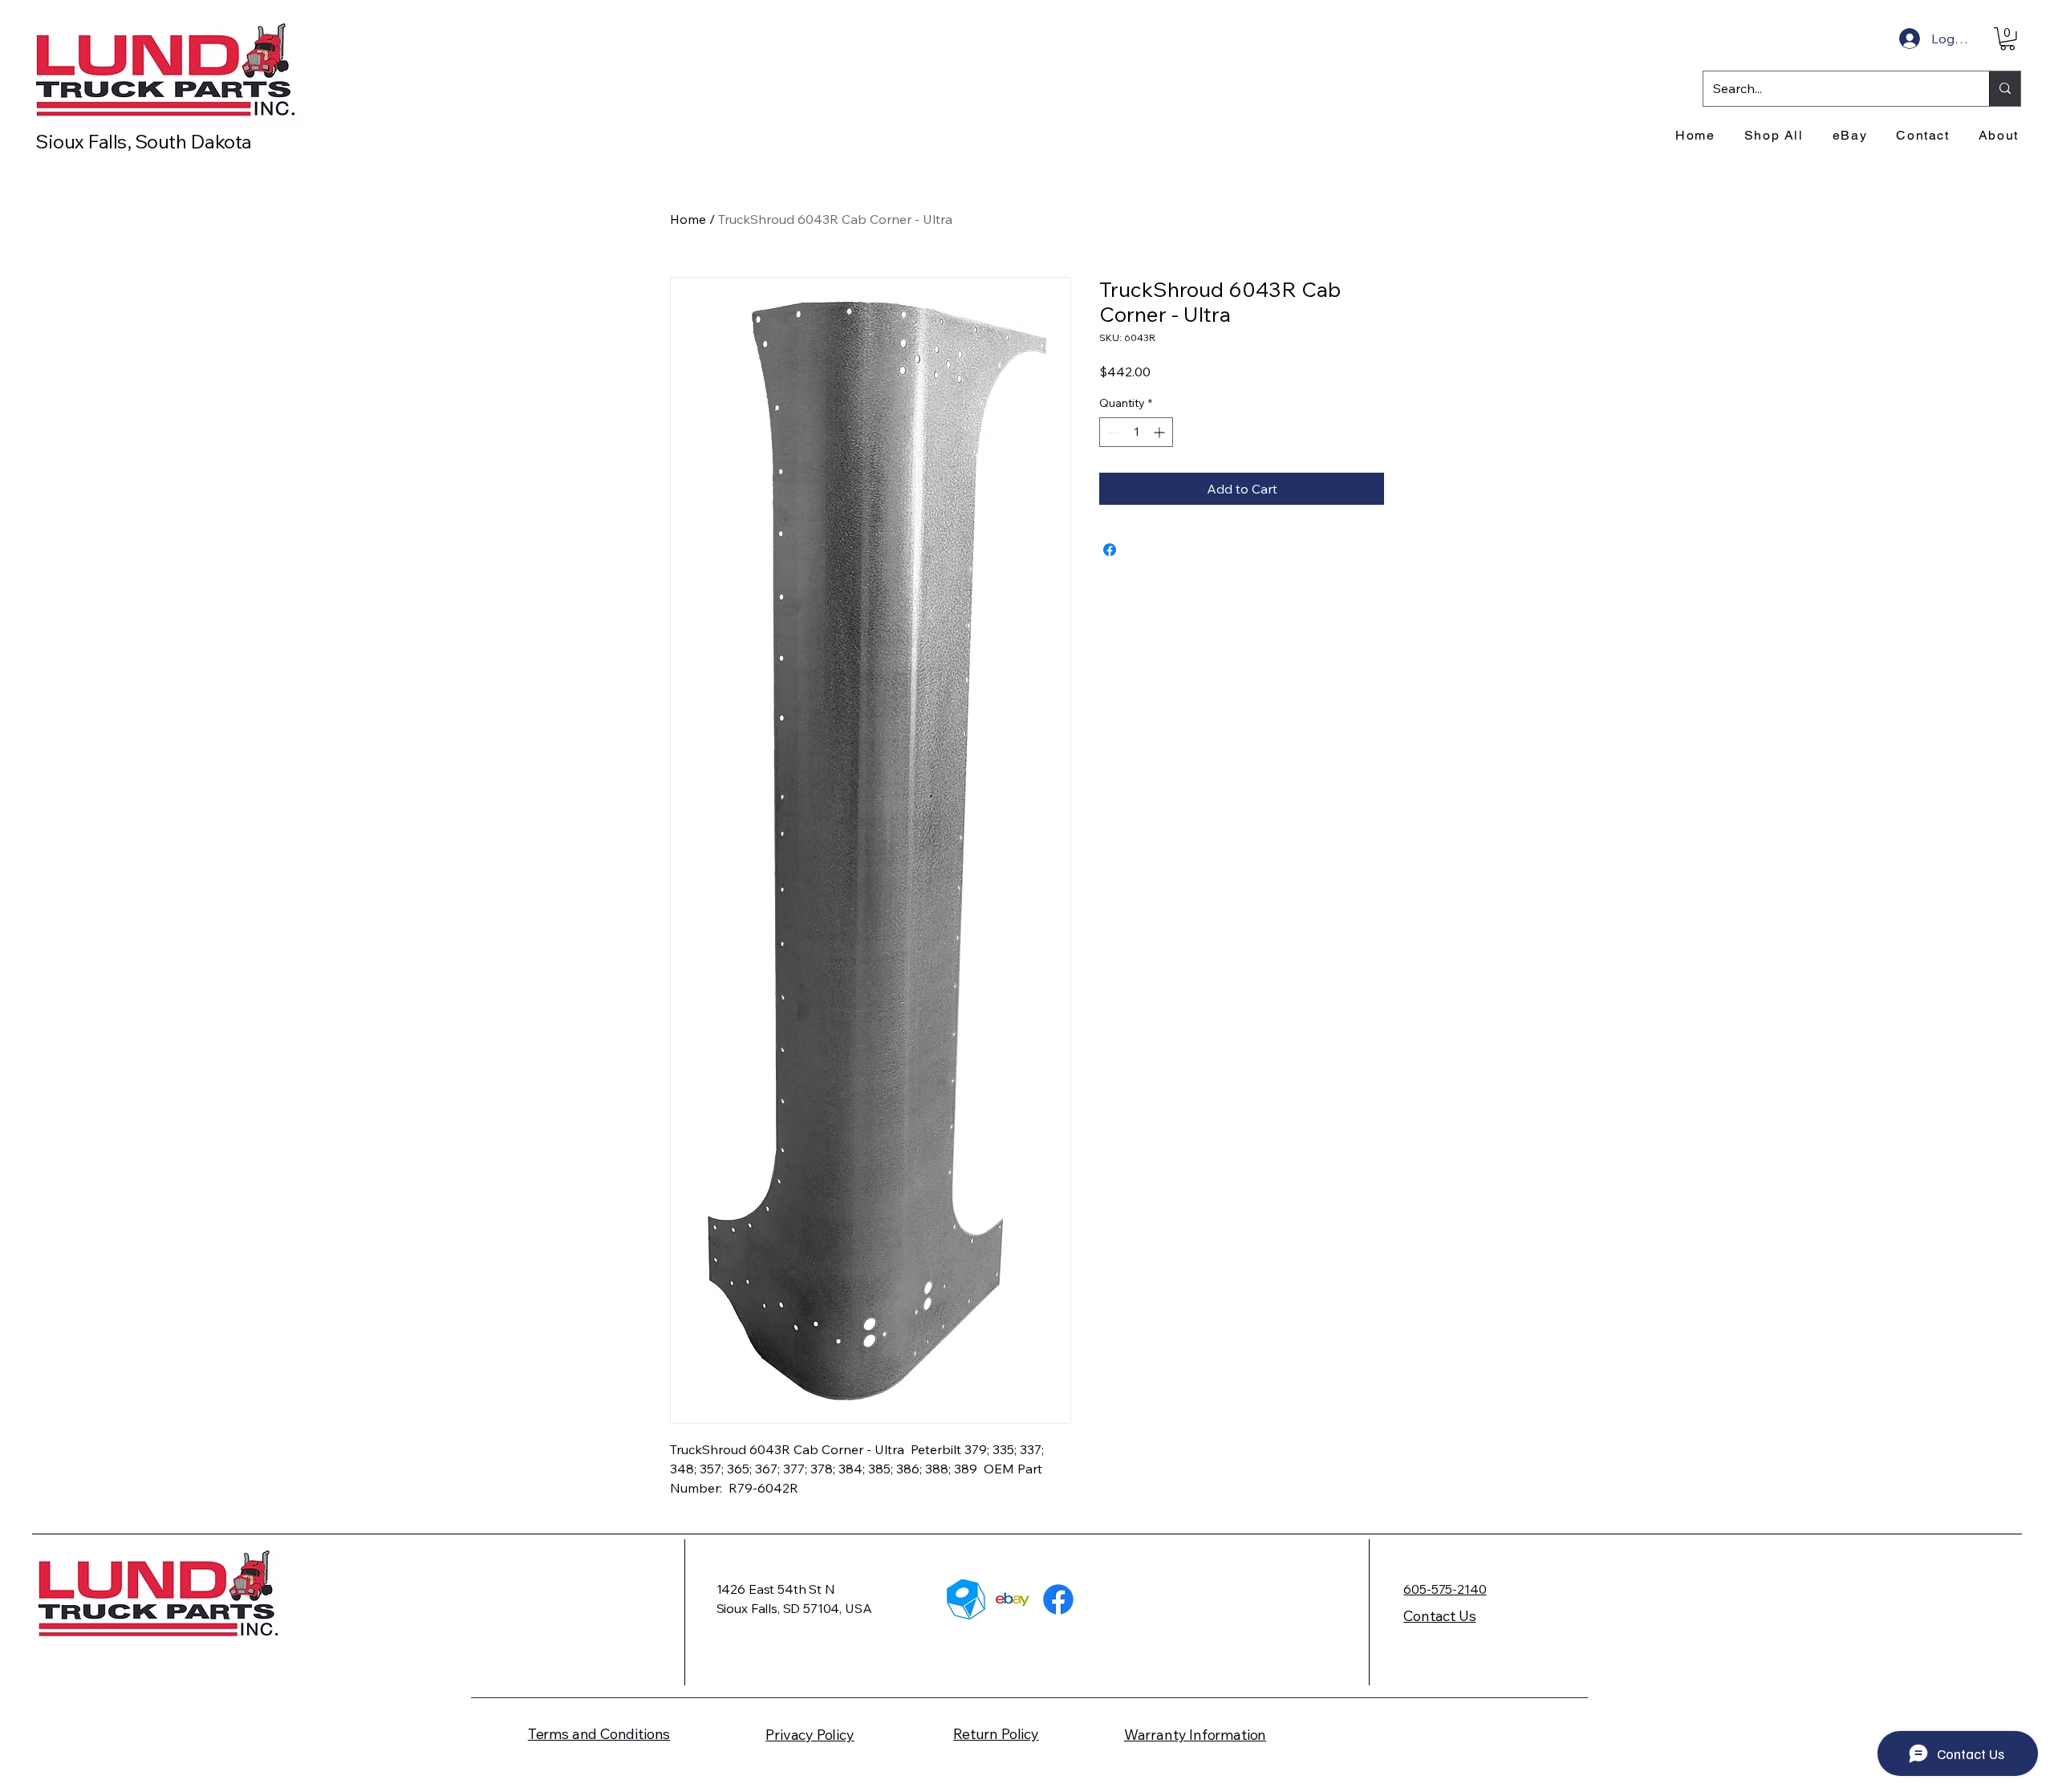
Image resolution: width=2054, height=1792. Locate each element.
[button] (2007, 39)
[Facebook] (1058, 1599)
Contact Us (1439, 1616)
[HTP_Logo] (967, 1599)
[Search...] (2005, 89)
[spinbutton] (1136, 432)
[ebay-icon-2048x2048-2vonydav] (1013, 1599)
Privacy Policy (810, 1735)
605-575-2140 (1445, 1589)
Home (688, 219)
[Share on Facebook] (1110, 550)
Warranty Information (1195, 1735)
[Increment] (1161, 432)
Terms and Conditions (599, 1734)
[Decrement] (1112, 432)
